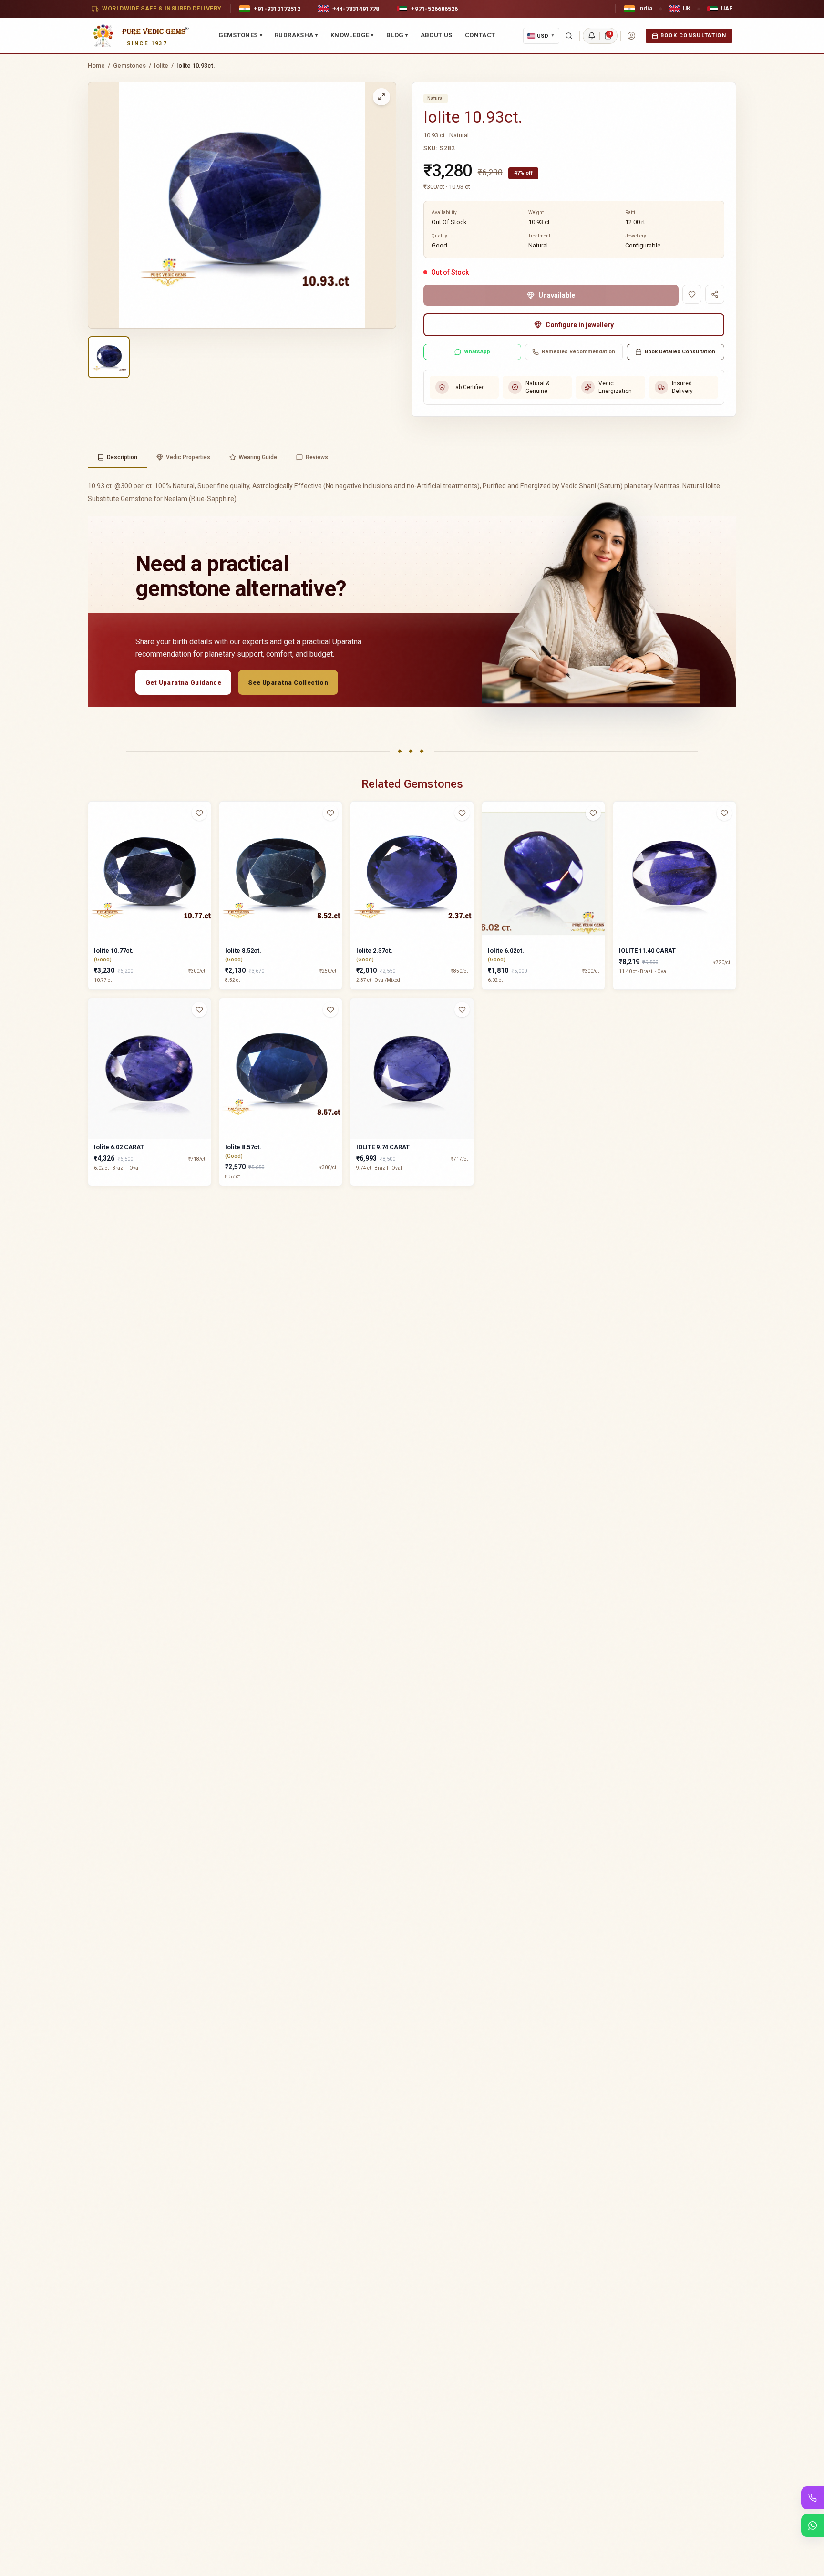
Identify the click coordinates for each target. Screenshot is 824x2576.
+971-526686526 (434, 9)
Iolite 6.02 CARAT (119, 1147)
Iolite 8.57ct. (243, 1147)
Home (96, 66)
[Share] (715, 294)
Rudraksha (296, 35)
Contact (480, 35)
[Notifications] (592, 36)
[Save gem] (692, 294)
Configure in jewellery (580, 325)
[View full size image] (381, 97)
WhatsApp (477, 352)
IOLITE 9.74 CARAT (383, 1147)
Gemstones (240, 35)
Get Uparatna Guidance (183, 683)
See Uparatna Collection (288, 683)
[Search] (569, 36)
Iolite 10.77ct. (114, 951)
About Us (437, 35)
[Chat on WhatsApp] (813, 2525)
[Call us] (813, 2498)
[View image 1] (109, 357)
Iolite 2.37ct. (374, 951)
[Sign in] (631, 36)
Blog (397, 35)
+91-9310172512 (277, 9)
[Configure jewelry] (205, 850)
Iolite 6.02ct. (506, 951)
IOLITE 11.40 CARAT (647, 951)
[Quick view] (205, 832)
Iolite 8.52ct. (243, 951)
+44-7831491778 (356, 9)
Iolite (161, 66)
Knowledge (352, 35)
